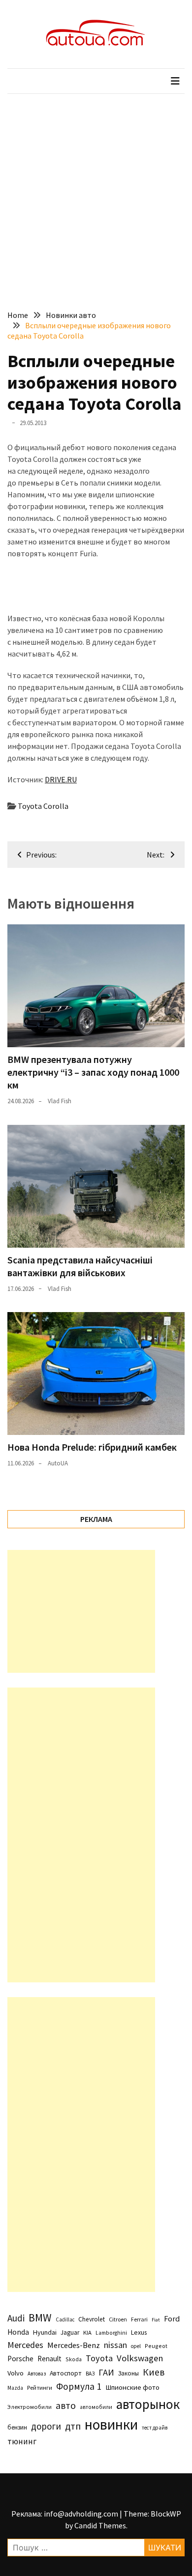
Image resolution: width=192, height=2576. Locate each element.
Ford (172, 2319)
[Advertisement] (96, 195)
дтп (73, 2426)
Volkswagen (140, 2358)
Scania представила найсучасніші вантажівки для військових (80, 1266)
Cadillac (65, 2319)
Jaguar (70, 2333)
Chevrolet (92, 2319)
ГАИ (106, 2372)
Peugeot (156, 2346)
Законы (128, 2373)
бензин (17, 2427)
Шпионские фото (132, 2387)
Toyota (99, 2358)
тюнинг (22, 2441)
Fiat (156, 2320)
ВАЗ (90, 2374)
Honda (18, 2332)
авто (66, 2405)
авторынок (148, 2404)
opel (136, 2346)
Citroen (118, 2319)
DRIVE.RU (61, 779)
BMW (40, 2318)
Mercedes (25, 2345)
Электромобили (30, 2407)
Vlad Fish (60, 1101)
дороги (46, 2426)
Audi (16, 2318)
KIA (87, 2333)
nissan (115, 2345)
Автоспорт (66, 2373)
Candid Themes (100, 2525)
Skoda (74, 2359)
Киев (154, 2372)
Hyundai (45, 2332)
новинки (111, 2424)
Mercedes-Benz (74, 2345)
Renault (49, 2359)
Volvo (16, 2373)
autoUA (58, 1463)
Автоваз (37, 2374)
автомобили (96, 2407)
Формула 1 (79, 2386)
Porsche (20, 2359)
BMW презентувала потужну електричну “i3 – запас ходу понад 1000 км (93, 1072)
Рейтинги (40, 2388)
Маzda (15, 2388)
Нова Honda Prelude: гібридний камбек (92, 1447)
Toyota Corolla (43, 806)
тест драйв (155, 2428)
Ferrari (139, 2319)
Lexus (139, 2332)
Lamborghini (111, 2333)
